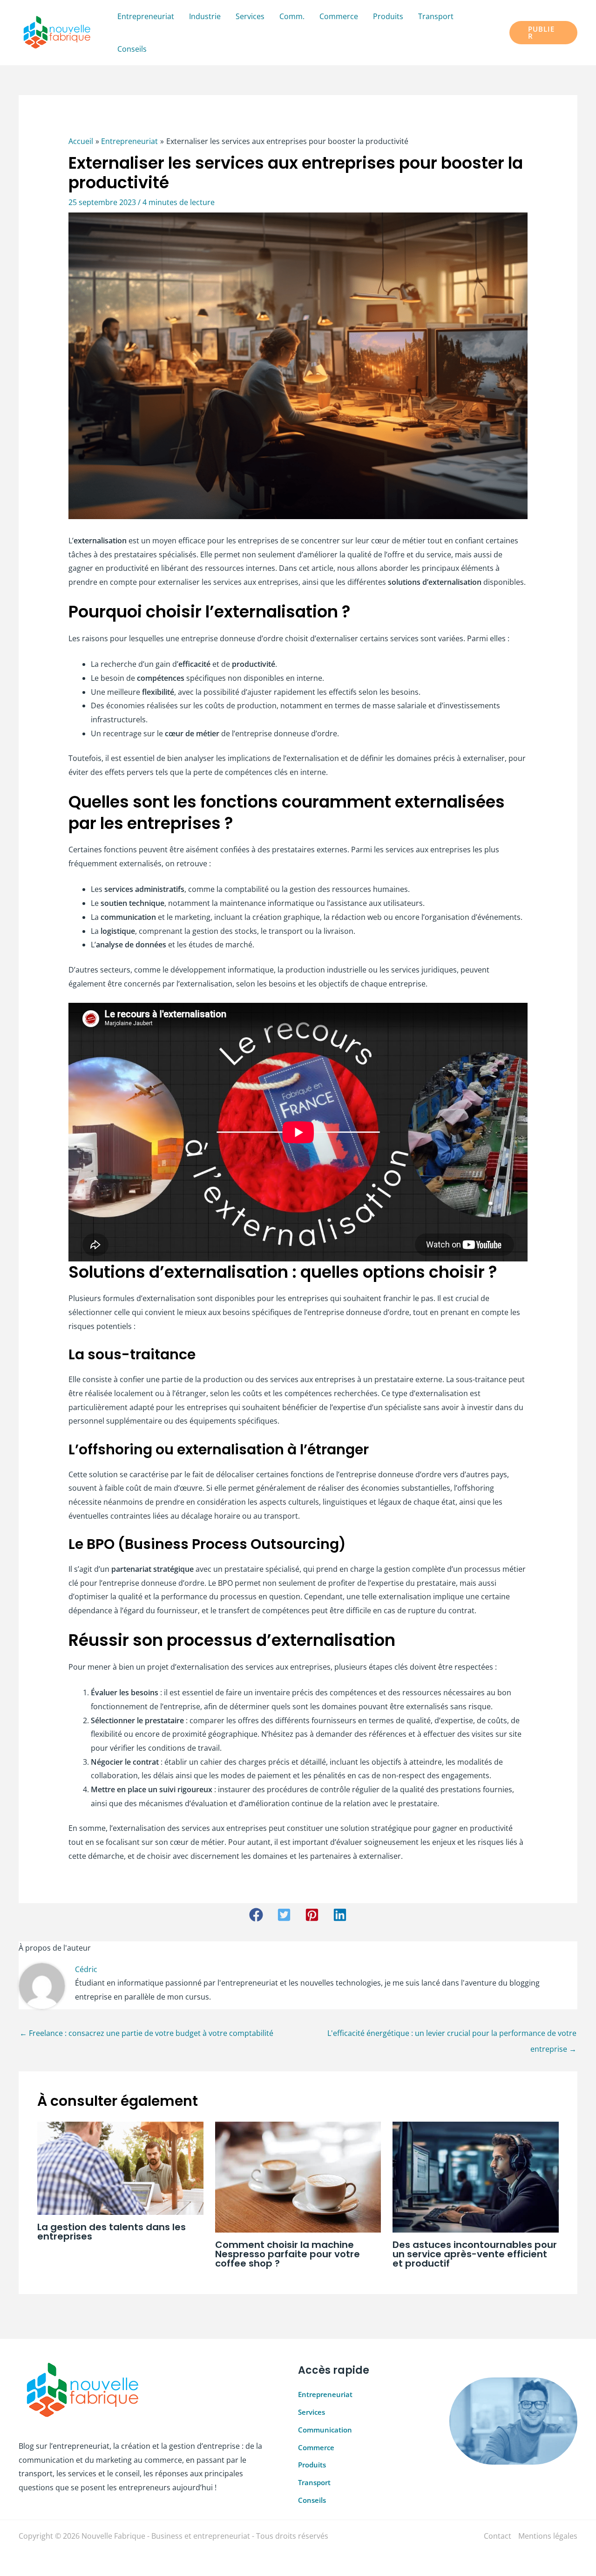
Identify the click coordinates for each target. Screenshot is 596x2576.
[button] (543, 33)
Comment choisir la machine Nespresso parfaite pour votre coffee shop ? (288, 2254)
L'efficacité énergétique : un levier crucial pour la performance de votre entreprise (452, 2035)
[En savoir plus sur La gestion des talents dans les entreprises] (120, 2167)
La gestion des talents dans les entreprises (112, 2232)
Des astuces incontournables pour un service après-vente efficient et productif (475, 2254)
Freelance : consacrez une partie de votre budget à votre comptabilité (146, 2033)
